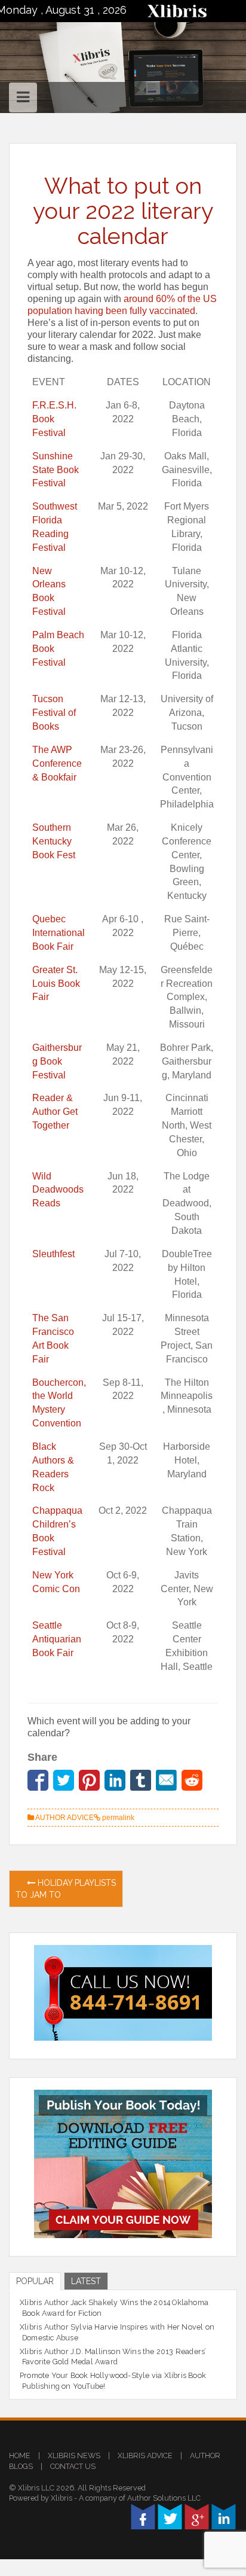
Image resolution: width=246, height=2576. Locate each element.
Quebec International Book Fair (59, 933)
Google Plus (197, 2516)
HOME (20, 2455)
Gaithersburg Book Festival (57, 1061)
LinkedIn (224, 2516)
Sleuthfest (53, 1254)
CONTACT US (73, 2466)
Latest (86, 2281)
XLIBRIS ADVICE (145, 2455)
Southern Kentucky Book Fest (54, 841)
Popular (35, 2281)
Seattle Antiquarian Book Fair (57, 1639)
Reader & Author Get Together (55, 1112)
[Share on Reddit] (192, 1780)
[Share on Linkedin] (115, 1780)
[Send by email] (166, 1780)
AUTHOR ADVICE (64, 1818)
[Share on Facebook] (38, 1780)
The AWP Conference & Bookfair (57, 763)
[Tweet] (64, 1780)
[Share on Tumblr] (141, 1780)
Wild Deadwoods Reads (58, 1190)
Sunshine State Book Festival (56, 470)
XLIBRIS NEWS (74, 2455)
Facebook (143, 2516)
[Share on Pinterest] (89, 1780)
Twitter (170, 2516)
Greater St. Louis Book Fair (56, 984)
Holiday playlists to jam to (66, 1889)
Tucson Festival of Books (54, 713)
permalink (117, 1818)
